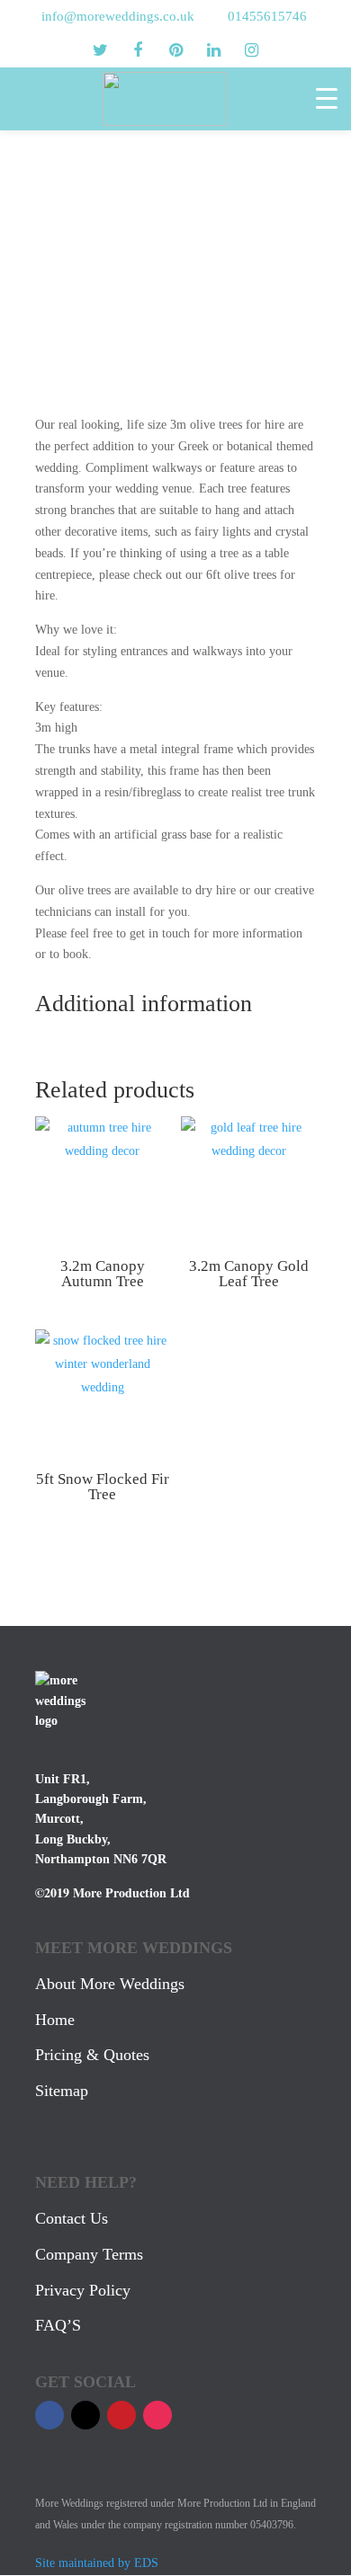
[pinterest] (175, 50)
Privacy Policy (83, 2290)
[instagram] (251, 50)
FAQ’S (58, 2325)
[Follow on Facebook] (49, 2415)
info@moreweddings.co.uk (118, 16)
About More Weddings (110, 1984)
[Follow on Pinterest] (121, 2415)
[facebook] (138, 50)
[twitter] (100, 50)
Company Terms (89, 2254)
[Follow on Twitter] (85, 2415)
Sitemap (62, 2091)
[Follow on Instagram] (157, 2415)
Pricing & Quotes (92, 2055)
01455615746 (267, 16)
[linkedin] (213, 50)
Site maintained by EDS (97, 2563)
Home (55, 2020)
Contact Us (72, 2218)
